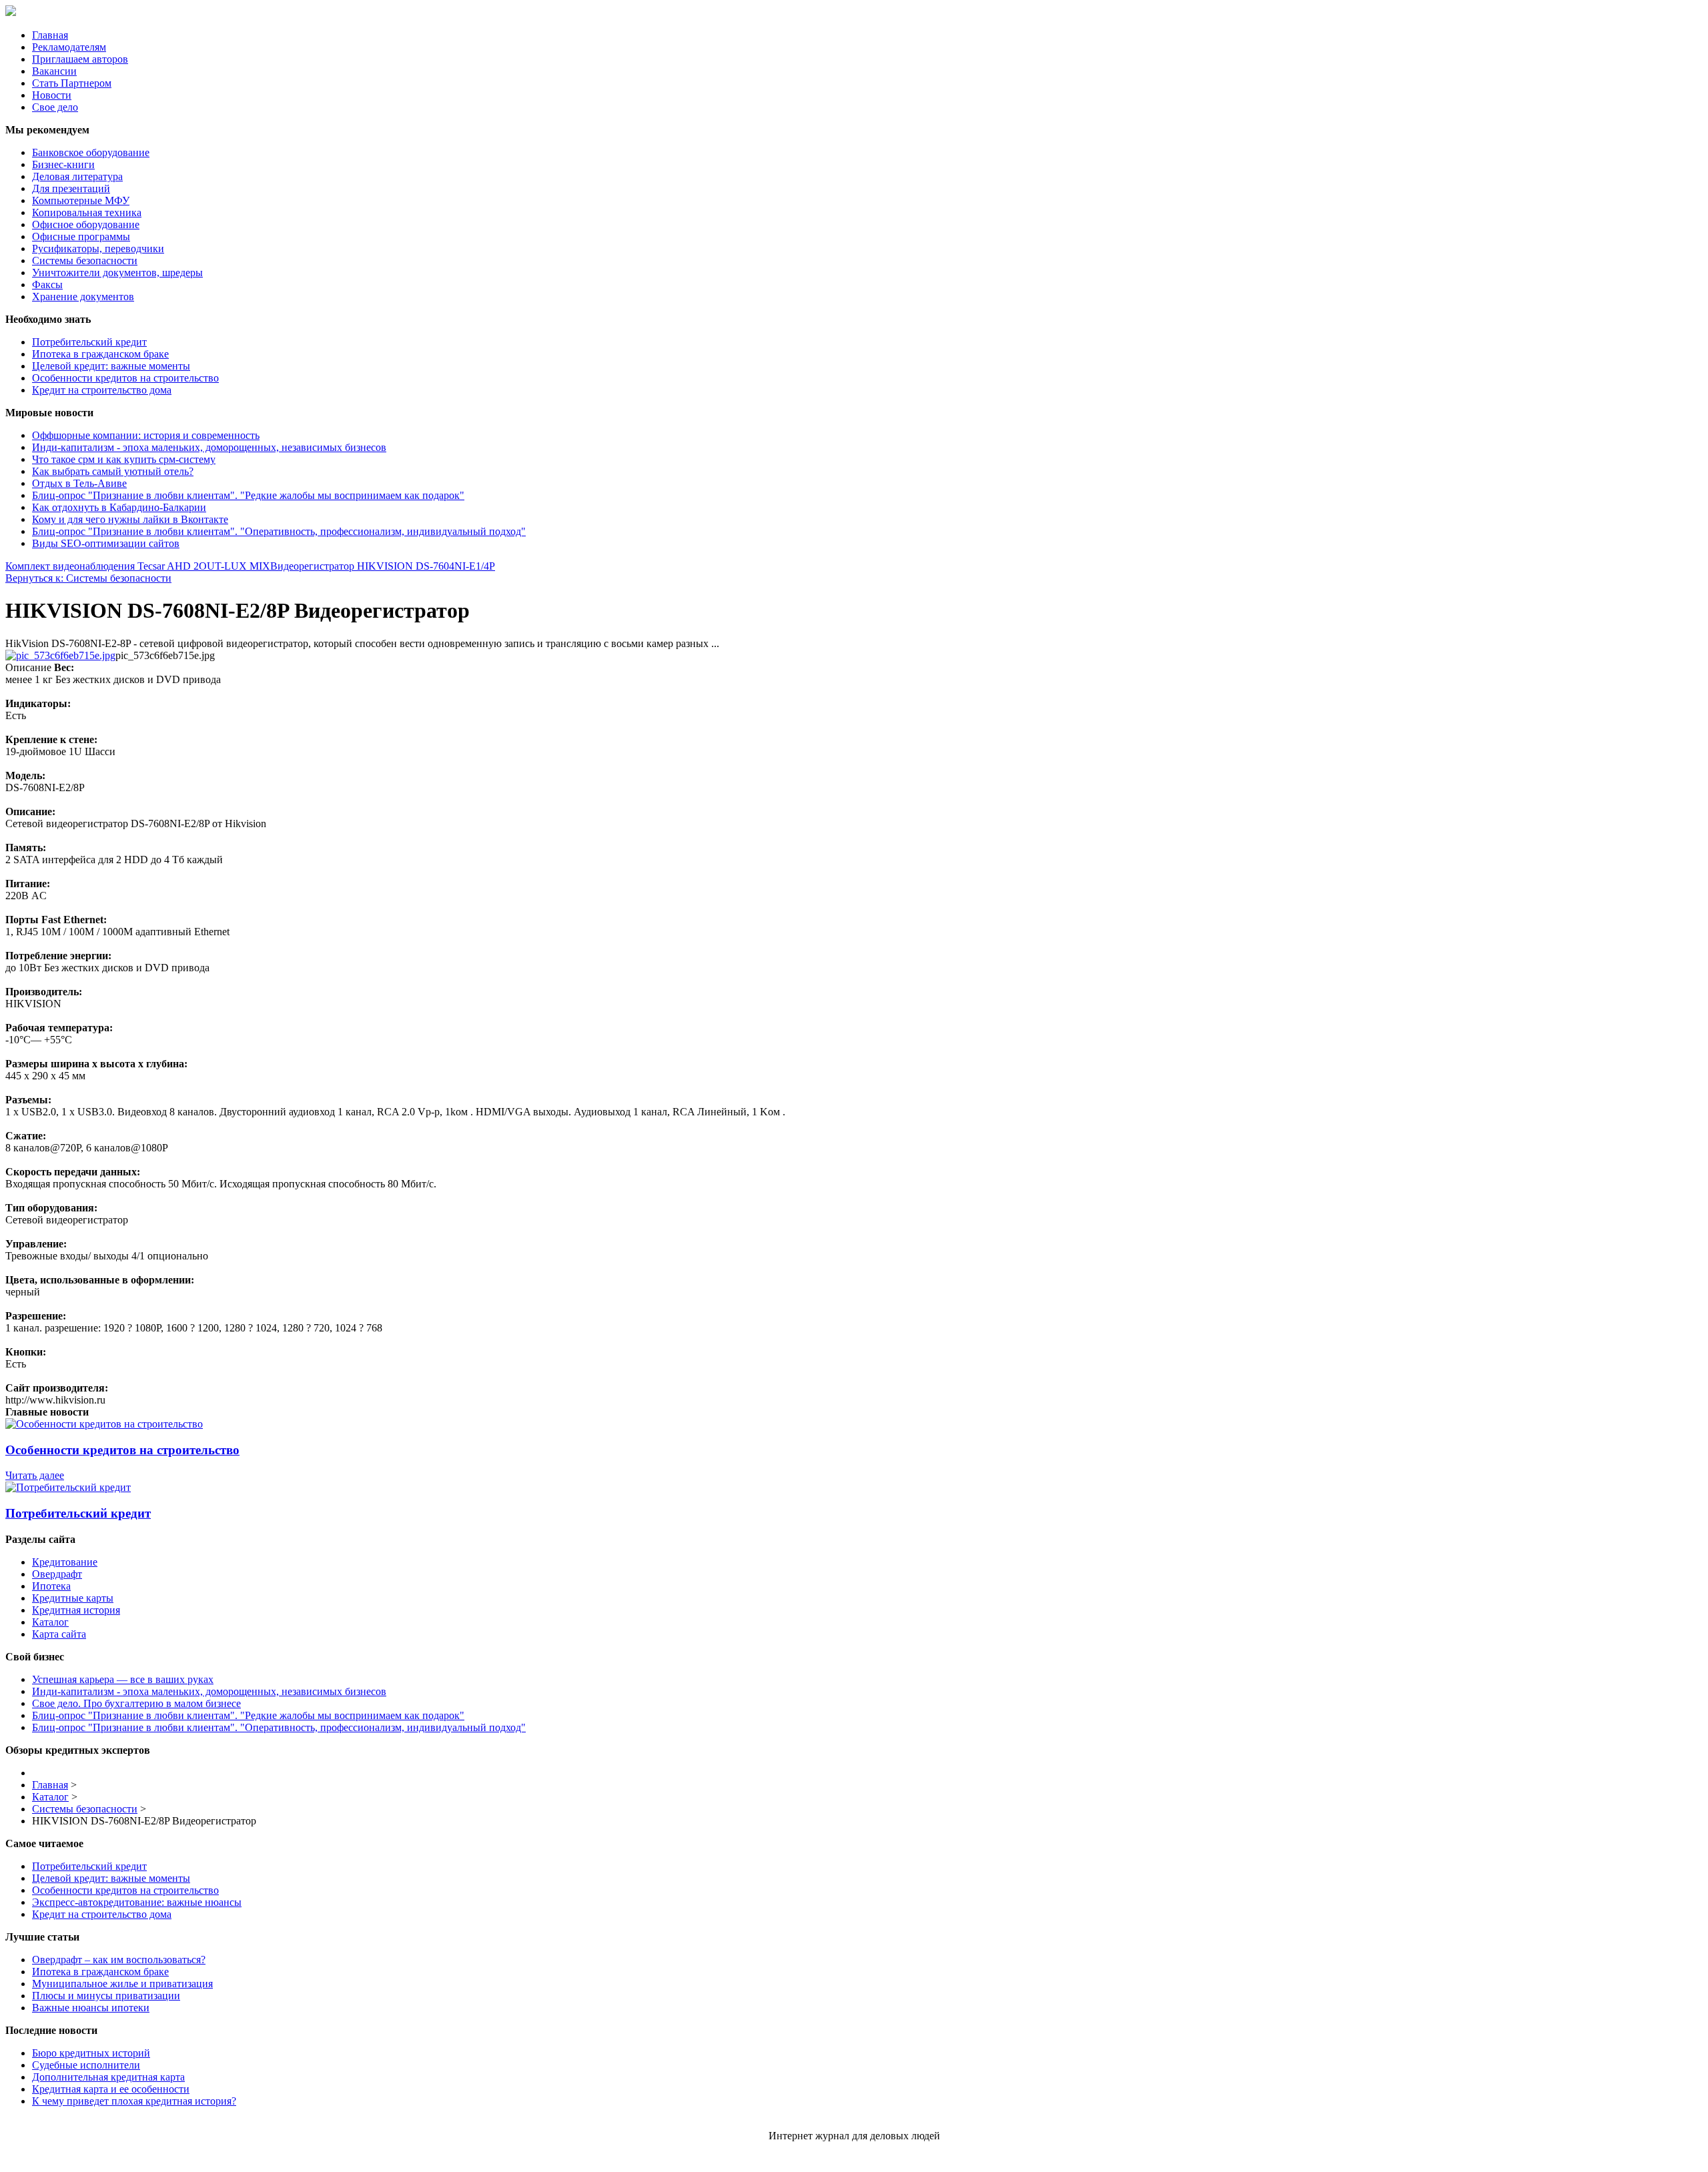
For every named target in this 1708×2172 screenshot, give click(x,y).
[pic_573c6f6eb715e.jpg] (60, 655)
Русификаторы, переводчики (98, 248)
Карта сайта (59, 1634)
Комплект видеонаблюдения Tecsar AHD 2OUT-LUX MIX (138, 566)
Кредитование (65, 1562)
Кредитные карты (73, 1598)
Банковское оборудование (91, 152)
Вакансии (54, 71)
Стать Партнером (72, 83)
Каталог (50, 1622)
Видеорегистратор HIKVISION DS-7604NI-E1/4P (383, 566)
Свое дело (55, 107)
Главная (50, 35)
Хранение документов (83, 297)
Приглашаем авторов (80, 59)
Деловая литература (77, 176)
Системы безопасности (85, 260)
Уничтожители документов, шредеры (117, 273)
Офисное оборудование (86, 224)
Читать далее (35, 1475)
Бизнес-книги (63, 164)
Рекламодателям (69, 47)
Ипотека (51, 1586)
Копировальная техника (87, 212)
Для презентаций (71, 188)
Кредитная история (76, 1610)
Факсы (47, 285)
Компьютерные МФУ (81, 200)
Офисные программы (81, 236)
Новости (52, 95)
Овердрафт (57, 1574)
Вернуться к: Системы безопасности (88, 578)
